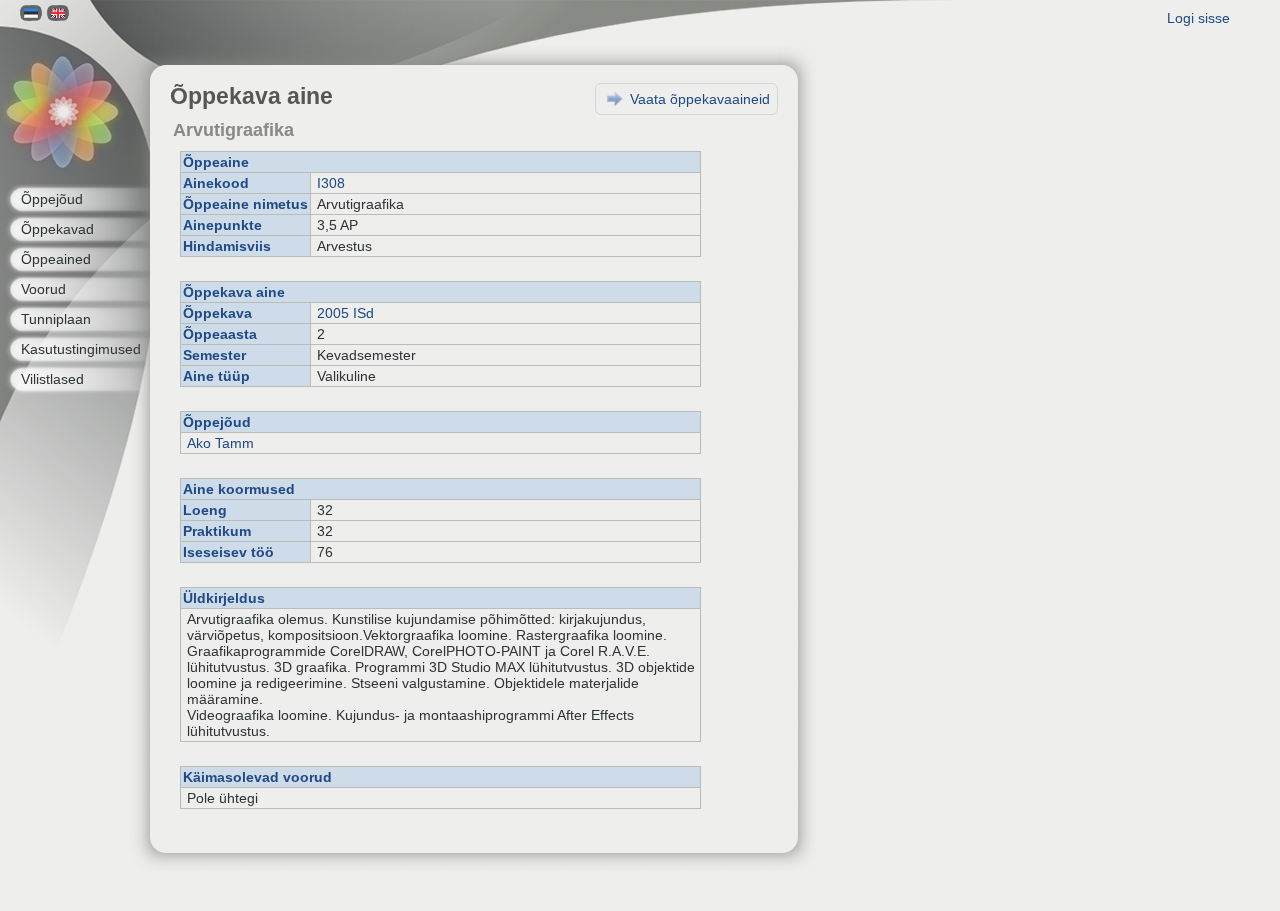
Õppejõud (52, 199)
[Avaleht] (62, 112)
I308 (331, 183)
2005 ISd (345, 313)
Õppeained (56, 259)
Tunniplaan (56, 319)
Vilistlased (52, 379)
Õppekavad (57, 229)
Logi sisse (1198, 18)
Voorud (43, 289)
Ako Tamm (220, 443)
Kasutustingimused (81, 349)
